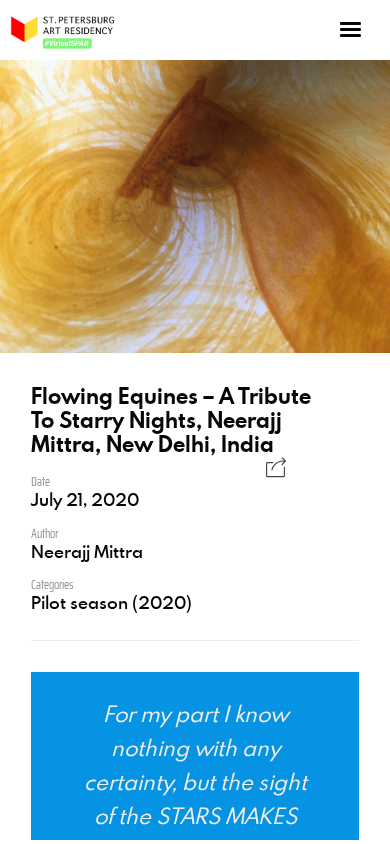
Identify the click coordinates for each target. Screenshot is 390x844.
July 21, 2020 (85, 499)
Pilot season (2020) (111, 602)
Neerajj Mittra (87, 551)
